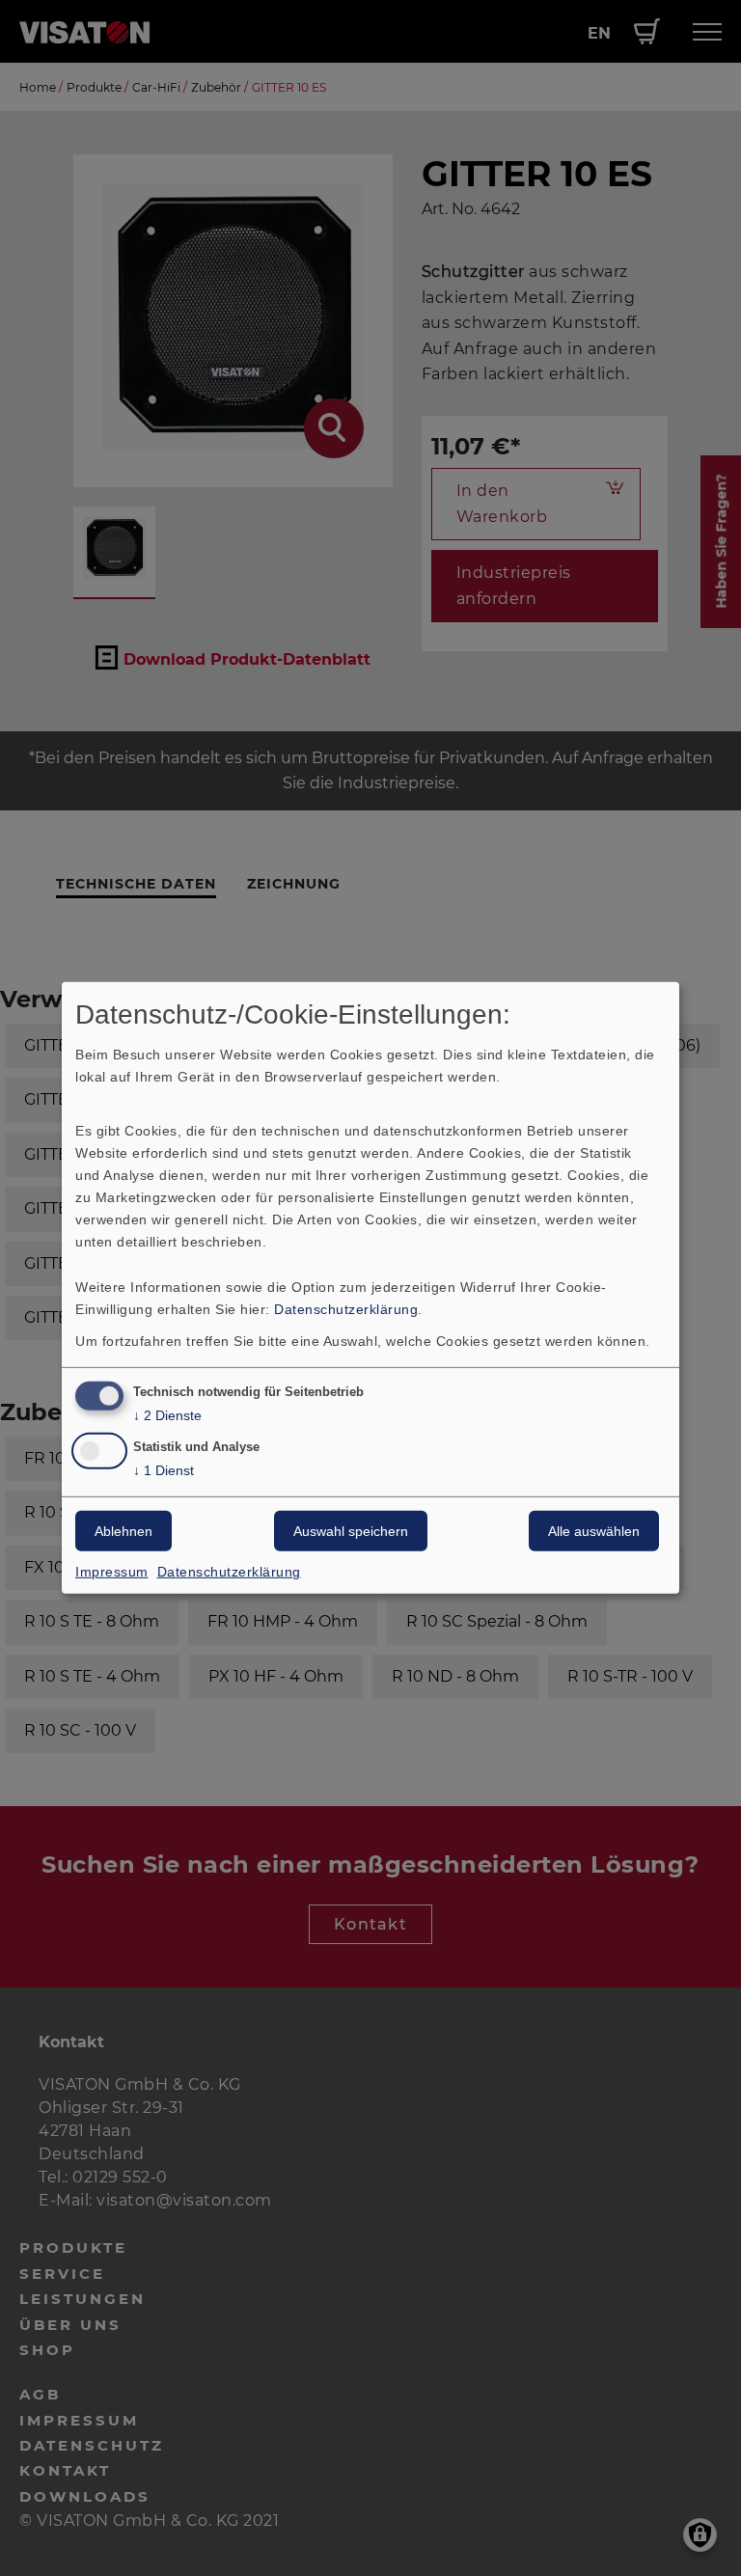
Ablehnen (123, 1531)
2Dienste (167, 1414)
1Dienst (164, 1470)
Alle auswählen (594, 1531)
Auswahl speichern (351, 1531)
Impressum (112, 1572)
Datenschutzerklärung (346, 1308)
